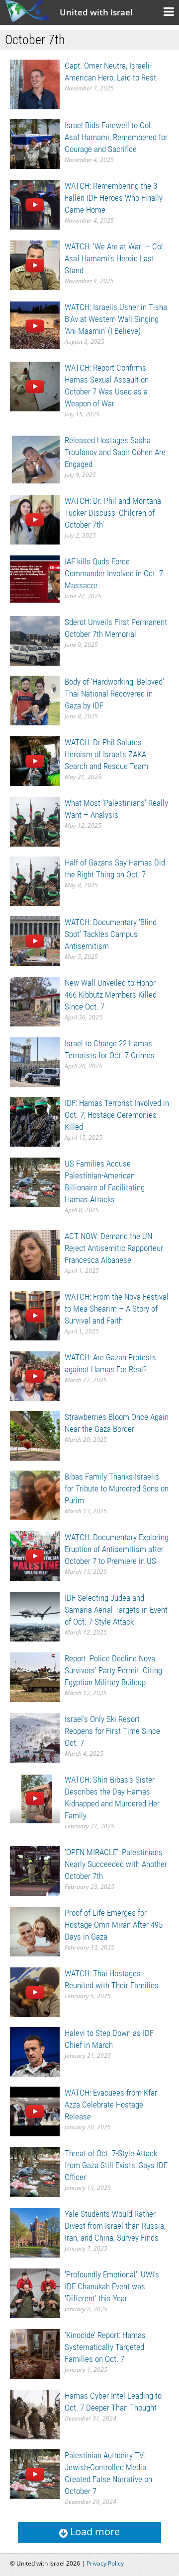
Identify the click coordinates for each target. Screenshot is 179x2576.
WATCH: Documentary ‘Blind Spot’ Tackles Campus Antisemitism (111, 934)
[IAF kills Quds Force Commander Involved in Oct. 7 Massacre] (35, 580)
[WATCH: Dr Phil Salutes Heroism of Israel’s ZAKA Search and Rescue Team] (35, 760)
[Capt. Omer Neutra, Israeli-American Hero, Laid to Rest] (35, 84)
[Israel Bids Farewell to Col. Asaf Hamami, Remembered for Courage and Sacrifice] (35, 143)
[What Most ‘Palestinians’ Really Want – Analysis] (35, 821)
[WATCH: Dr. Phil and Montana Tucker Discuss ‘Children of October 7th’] (35, 519)
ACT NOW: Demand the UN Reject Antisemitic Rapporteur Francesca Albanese (114, 1248)
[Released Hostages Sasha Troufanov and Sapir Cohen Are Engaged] (35, 458)
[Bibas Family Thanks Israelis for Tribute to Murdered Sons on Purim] (35, 1495)
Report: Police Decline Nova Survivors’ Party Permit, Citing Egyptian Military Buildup (113, 1670)
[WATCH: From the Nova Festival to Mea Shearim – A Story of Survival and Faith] (35, 1315)
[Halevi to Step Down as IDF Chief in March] (35, 2051)
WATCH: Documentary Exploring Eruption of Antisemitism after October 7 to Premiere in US (117, 1549)
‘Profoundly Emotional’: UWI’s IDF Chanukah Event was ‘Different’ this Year (112, 2286)
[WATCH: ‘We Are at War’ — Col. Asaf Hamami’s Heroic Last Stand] (35, 265)
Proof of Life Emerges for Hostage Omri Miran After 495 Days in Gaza (114, 1925)
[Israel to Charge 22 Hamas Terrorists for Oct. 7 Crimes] (35, 1061)
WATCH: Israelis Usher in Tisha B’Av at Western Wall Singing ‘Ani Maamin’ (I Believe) (116, 319)
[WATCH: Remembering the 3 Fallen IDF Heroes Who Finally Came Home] (35, 204)
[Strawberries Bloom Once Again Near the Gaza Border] (35, 1435)
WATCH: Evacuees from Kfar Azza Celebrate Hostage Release (111, 2105)
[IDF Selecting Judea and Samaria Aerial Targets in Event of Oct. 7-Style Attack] (35, 1616)
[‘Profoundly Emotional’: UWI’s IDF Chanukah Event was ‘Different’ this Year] (35, 2293)
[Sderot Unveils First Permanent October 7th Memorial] (35, 640)
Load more (94, 2532)
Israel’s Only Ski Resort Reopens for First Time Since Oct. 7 (112, 1731)
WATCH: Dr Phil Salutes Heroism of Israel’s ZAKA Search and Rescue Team (106, 754)
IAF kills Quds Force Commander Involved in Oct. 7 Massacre (114, 573)
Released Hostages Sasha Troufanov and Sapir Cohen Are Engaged (115, 452)
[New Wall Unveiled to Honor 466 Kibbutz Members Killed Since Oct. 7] (35, 1001)
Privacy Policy (105, 2563)
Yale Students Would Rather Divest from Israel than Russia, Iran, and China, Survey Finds (115, 2226)
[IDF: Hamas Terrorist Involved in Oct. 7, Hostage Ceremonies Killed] (35, 1121)
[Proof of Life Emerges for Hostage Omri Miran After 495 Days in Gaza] (35, 1931)
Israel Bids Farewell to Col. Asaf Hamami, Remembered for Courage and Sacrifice (116, 137)
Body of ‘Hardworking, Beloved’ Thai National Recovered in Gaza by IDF (114, 694)
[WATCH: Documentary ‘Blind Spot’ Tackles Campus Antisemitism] (35, 940)
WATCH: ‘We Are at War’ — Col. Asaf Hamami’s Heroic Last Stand (115, 258)
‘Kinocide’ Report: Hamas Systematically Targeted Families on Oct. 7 (105, 2347)
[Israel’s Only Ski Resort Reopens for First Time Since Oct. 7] (35, 1737)
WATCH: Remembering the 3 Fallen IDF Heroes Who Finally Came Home (114, 198)
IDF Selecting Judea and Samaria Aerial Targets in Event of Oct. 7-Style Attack (116, 1610)
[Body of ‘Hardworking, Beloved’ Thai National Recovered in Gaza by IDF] (35, 700)
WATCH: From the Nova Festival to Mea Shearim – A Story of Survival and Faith (117, 1309)
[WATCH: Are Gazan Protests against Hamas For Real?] (35, 1375)
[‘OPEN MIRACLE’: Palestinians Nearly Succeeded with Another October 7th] (35, 1870)
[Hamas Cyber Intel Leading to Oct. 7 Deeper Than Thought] (35, 2414)
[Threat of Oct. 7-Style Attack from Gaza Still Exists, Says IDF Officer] (35, 2171)
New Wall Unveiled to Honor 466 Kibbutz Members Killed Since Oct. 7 (111, 995)
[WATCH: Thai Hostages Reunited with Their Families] (35, 1991)
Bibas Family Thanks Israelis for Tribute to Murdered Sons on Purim (117, 1488)
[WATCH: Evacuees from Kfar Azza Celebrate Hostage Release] (35, 2111)
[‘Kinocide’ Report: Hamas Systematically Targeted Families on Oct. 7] (35, 2353)
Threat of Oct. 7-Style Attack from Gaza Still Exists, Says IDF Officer (116, 2165)
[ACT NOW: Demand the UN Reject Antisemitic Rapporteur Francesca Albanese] (35, 1254)
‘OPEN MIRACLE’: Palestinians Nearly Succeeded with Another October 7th (116, 1864)
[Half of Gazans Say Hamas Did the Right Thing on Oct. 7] (35, 881)
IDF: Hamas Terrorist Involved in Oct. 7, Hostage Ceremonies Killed (117, 1115)
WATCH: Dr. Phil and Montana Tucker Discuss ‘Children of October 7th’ (113, 513)
